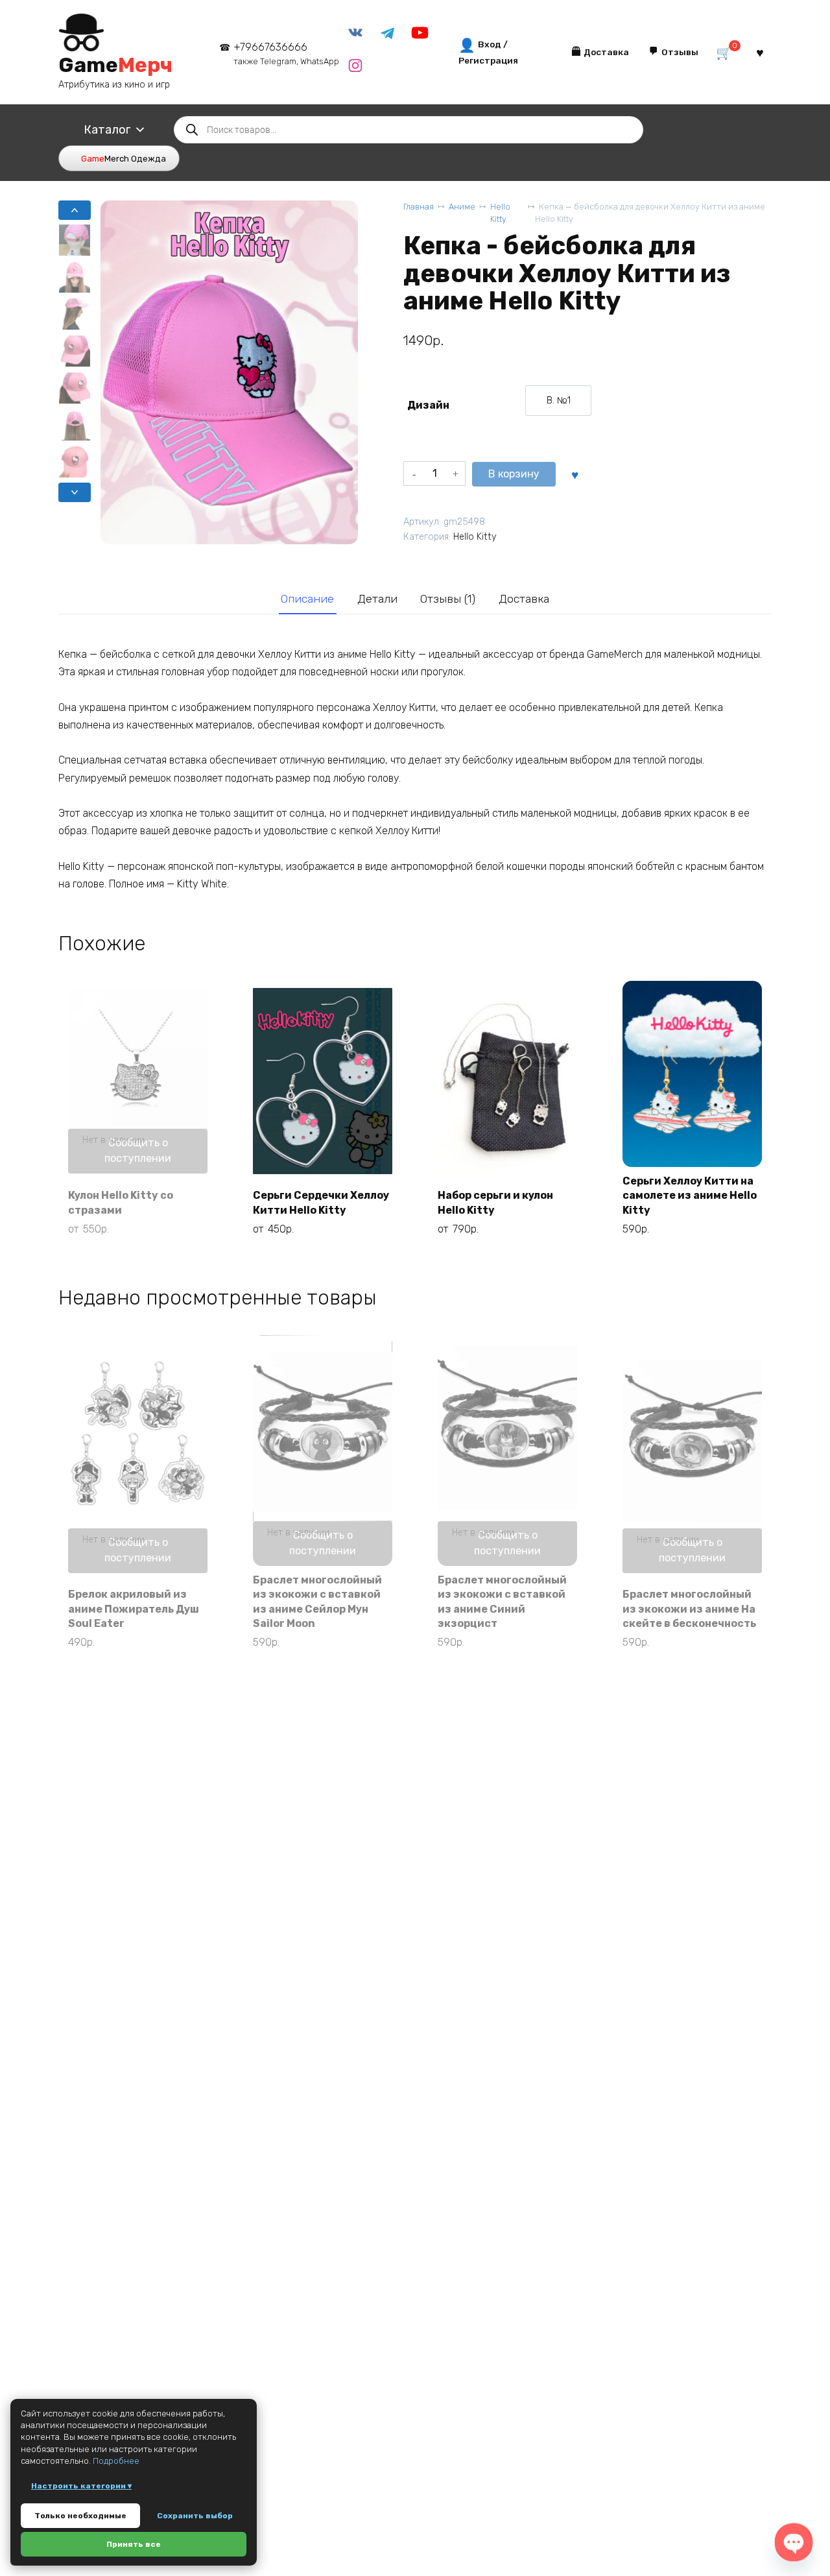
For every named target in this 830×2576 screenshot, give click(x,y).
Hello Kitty (500, 213)
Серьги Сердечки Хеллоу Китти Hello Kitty (321, 1202)
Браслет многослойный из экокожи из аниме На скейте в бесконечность (689, 1609)
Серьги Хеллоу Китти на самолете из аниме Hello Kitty (690, 1196)
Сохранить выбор (195, 2516)
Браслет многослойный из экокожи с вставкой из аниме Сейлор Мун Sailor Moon (317, 1602)
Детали (377, 599)
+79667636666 (286, 54)
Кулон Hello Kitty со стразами (121, 1202)
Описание (307, 599)
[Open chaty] (794, 2542)
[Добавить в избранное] (575, 474)
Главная (419, 207)
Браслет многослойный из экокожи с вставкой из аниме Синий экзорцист (502, 1602)
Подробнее (116, 2461)
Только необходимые (80, 2516)
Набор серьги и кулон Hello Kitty (495, 1202)
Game (115, 65)
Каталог (107, 130)
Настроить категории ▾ (81, 2486)
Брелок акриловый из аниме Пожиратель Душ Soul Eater (134, 1609)
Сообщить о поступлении (138, 1150)
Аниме (462, 207)
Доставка (524, 599)
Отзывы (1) (448, 599)
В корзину (514, 474)
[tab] (308, 599)
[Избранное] (760, 52)
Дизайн (428, 405)
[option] (558, 401)
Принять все (134, 2544)
